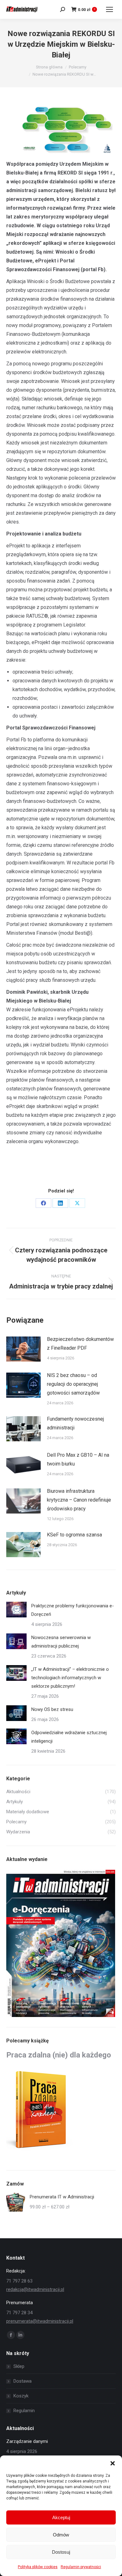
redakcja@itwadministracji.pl (35, 2289)
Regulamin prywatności (81, 2567)
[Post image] (23, 1349)
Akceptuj (61, 2517)
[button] (113, 2463)
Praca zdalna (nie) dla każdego (59, 2055)
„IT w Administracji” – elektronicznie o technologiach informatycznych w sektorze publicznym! (70, 1678)
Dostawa (23, 2381)
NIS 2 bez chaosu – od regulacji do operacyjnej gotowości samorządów (73, 1384)
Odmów (61, 2535)
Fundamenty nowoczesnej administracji (75, 1423)
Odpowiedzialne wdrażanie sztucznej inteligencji (69, 1737)
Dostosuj (61, 2552)
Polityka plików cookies (38, 2567)
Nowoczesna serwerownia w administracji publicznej (61, 1642)
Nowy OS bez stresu (52, 1709)
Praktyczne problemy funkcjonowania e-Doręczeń (73, 1610)
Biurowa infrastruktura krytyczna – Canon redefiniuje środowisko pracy (79, 1500)
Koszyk (21, 2396)
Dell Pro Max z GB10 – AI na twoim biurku (78, 1459)
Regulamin (24, 2411)
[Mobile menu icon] (109, 9)
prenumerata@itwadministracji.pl (40, 2321)
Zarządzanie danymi (27, 2441)
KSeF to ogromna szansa (74, 1535)
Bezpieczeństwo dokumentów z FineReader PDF (80, 1344)
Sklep (19, 2366)
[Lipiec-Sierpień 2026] (61, 1944)
